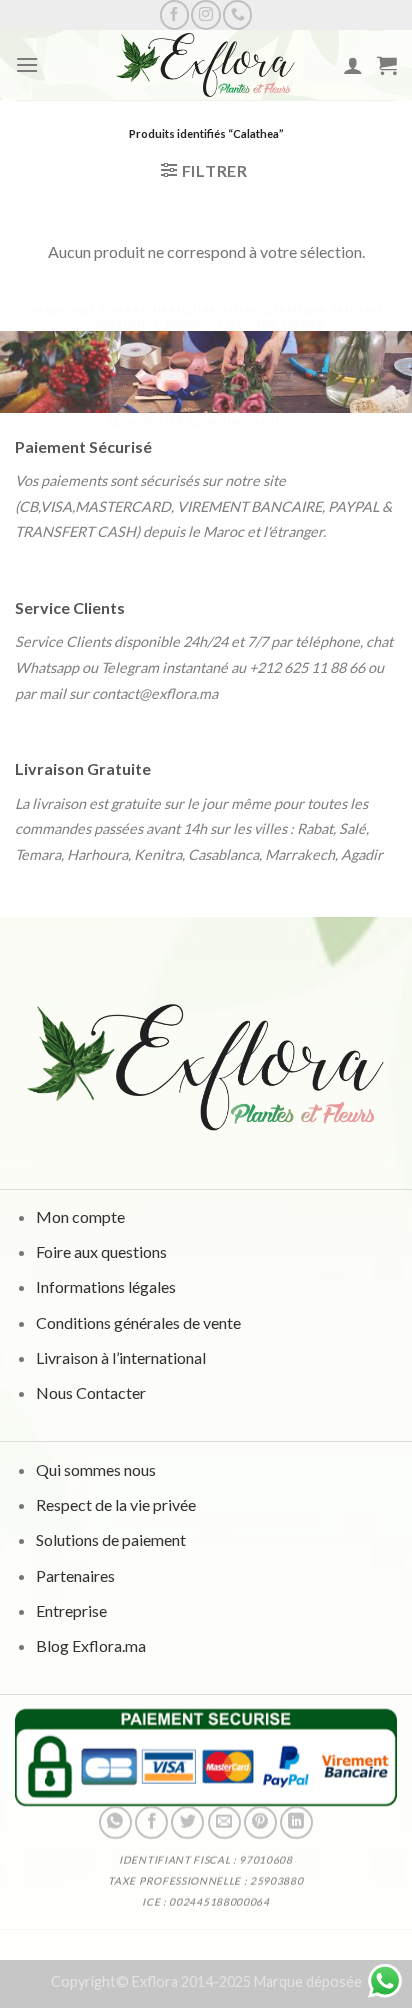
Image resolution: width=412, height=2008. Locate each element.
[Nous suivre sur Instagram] (205, 14)
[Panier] (387, 65)
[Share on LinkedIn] (296, 1822)
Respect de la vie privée (116, 1504)
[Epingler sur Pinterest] (260, 1822)
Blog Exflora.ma (91, 1645)
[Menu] (27, 64)
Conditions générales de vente (138, 1322)
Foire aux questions (101, 1252)
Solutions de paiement (111, 1539)
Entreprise (71, 1610)
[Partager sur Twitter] (187, 1822)
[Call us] (237, 14)
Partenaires (75, 1574)
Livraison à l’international (121, 1357)
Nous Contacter (91, 1392)
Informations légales (106, 1287)
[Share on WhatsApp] (115, 1822)
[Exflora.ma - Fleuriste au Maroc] (206, 65)
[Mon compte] (353, 65)
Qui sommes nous (96, 1469)
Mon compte (80, 1216)
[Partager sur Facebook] (151, 1822)
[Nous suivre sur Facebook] (174, 14)
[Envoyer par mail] (224, 1822)
